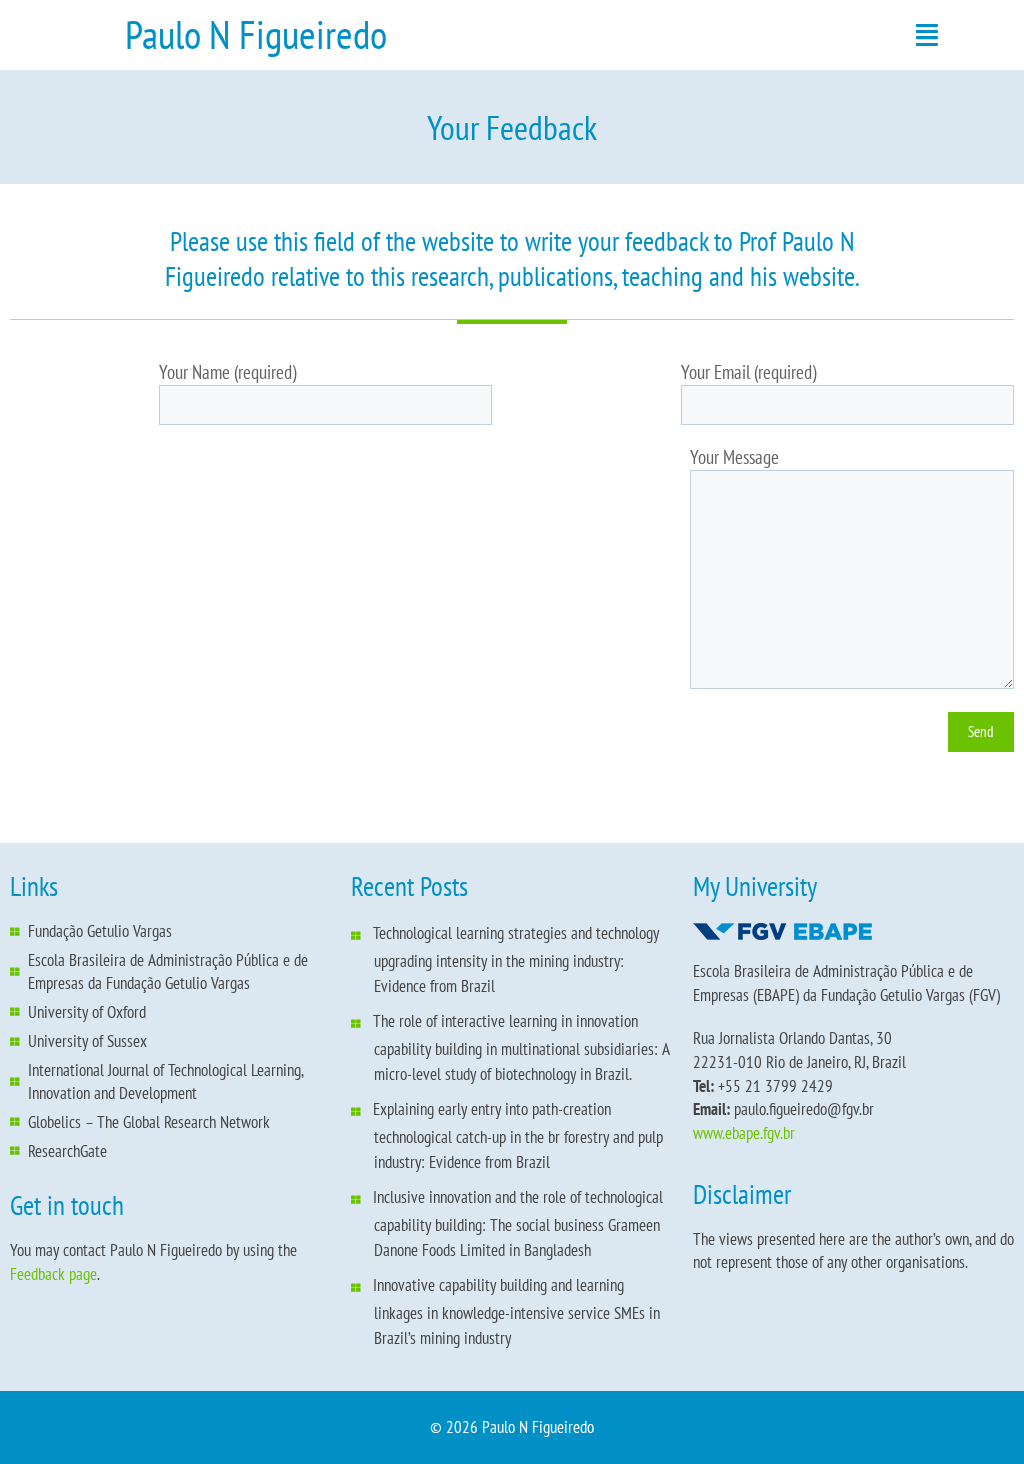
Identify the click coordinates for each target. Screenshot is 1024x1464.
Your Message (734, 457)
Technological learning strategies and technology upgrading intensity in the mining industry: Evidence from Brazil (516, 959)
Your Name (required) (227, 372)
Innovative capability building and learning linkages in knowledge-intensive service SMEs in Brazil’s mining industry (516, 1311)
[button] (928, 35)
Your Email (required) (748, 372)
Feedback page (53, 1274)
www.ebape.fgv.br (744, 1133)
